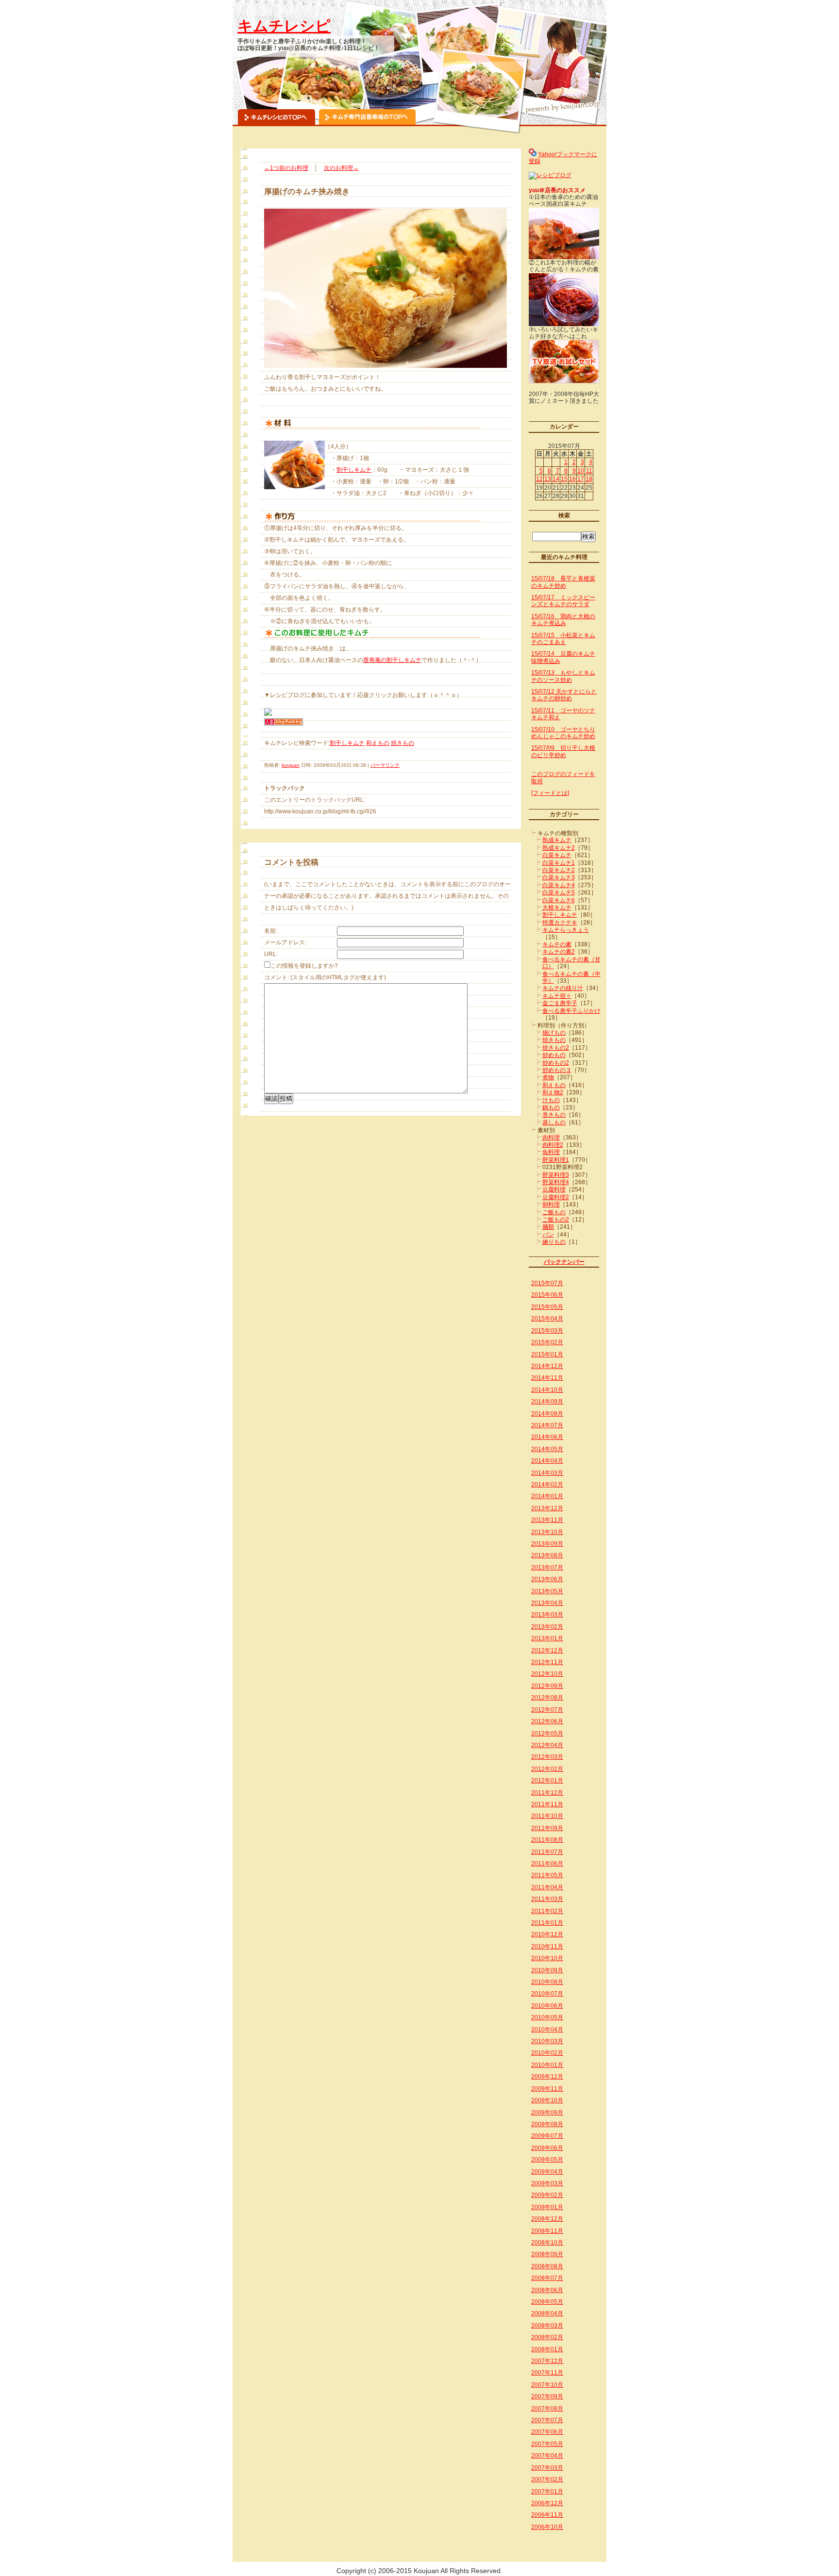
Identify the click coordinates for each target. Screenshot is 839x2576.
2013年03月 (547, 1615)
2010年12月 (547, 1934)
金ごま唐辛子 (560, 1003)
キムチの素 (557, 944)
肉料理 (551, 1138)
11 (589, 471)
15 (564, 479)
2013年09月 (547, 1544)
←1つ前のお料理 (286, 168)
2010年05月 (547, 2017)
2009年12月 (547, 2077)
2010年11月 (547, 1947)
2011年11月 (547, 1804)
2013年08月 (547, 1555)
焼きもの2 (556, 1048)
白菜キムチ (557, 855)
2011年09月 (547, 1828)
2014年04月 (547, 1461)
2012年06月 (547, 1721)
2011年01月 (547, 1923)
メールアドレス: (285, 942)
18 (589, 479)
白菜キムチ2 (559, 870)
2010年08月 (547, 1982)
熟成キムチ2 (559, 848)
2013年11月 (547, 1520)
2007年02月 (547, 2479)
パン (548, 1235)
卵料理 (551, 1205)
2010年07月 (547, 1994)
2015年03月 (547, 1331)
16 (572, 479)
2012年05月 (547, 1734)
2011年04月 (547, 1887)
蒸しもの (554, 1123)
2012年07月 (547, 1710)
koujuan (291, 765)
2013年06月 (547, 1579)
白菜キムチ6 (559, 900)
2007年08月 (547, 2409)
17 (581, 479)
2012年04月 (547, 1745)
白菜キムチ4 (559, 885)
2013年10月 (547, 1532)
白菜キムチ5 (559, 892)
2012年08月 (547, 1698)
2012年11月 (547, 1662)
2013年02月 (547, 1627)
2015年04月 (547, 1319)
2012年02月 (547, 1769)
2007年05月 (547, 2444)
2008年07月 (547, 2278)
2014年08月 (547, 1414)
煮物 (548, 1077)
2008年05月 (547, 2302)
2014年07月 (547, 1425)
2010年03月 (547, 2041)
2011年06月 (547, 1864)
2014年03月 (547, 1473)
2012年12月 (547, 1651)
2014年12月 (547, 1366)
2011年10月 (547, 1816)
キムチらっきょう (566, 930)
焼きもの (403, 743)
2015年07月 (547, 1283)
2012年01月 (547, 1781)
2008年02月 (547, 2337)
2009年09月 (547, 2113)
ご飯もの (554, 1212)
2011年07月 (547, 1852)
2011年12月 (547, 1793)
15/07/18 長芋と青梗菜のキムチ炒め (563, 582)
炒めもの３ (557, 1070)
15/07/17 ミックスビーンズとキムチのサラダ (563, 601)
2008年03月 (547, 2326)
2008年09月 (547, 2254)
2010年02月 (547, 2053)
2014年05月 (547, 1449)
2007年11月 (547, 2373)
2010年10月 (547, 1958)
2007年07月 (547, 2420)
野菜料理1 (556, 1160)
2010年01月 (547, 2065)
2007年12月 (547, 2361)
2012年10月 (547, 1674)
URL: (271, 954)
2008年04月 (547, 2313)
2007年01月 (547, 2492)
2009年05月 (547, 2160)
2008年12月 (547, 2219)
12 (539, 479)
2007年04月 (547, 2456)
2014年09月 (547, 1402)
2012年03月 (547, 1757)
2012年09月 (547, 1686)
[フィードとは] (550, 793)
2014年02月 (547, 1485)
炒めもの (554, 1055)
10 (581, 471)
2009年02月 (547, 2195)
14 (556, 479)
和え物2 (553, 1092)
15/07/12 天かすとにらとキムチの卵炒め (564, 695)
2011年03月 (547, 1899)
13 (548, 479)
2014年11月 (547, 1378)
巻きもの (554, 1115)
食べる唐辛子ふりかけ (571, 1011)
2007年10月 (547, 2385)
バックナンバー (564, 1262)
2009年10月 (547, 2100)
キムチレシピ (284, 26)
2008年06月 (547, 2290)
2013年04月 (547, 1603)
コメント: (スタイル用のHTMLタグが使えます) (325, 977)
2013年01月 (547, 1638)
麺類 (548, 1227)
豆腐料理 (554, 1189)
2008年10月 (547, 2243)
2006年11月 (547, 2515)
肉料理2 (553, 1145)
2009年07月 (547, 2136)
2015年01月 (547, 1354)
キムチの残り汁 (563, 988)
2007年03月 (547, 2468)
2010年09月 (547, 1970)
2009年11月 (547, 2089)
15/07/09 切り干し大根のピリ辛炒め (563, 751)
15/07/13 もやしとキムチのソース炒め (563, 676)
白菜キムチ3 (559, 877)
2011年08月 (547, 1840)
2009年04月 (547, 2172)
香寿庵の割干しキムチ (392, 660)
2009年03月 (547, 2183)
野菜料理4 (556, 1182)
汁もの (551, 1100)
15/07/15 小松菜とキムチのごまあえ (563, 639)
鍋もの (551, 1107)
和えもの (378, 743)
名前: (271, 931)
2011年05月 (547, 1875)
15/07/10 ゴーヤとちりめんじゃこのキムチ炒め (563, 733)
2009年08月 (547, 2124)
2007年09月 (547, 2396)
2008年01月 (547, 2349)
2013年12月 (547, 1508)
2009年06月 (547, 2148)
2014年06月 (547, 1437)
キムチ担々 (557, 996)
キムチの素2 (559, 952)
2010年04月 (547, 2030)
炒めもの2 (556, 1063)
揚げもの (554, 1033)
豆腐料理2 (556, 1197)
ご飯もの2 (556, 1220)
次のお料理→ (341, 168)
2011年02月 (547, 1911)
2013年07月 (547, 1568)
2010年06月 (547, 2006)
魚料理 (551, 1152)
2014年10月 (547, 1390)
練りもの (554, 1242)
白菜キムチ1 (559, 863)
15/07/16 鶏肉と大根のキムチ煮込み (563, 620)
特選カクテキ (560, 923)
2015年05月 (547, 1307)
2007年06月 (547, 2432)
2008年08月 (547, 2266)
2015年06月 (547, 1295)
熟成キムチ (557, 840)
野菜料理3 (556, 1175)
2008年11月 (547, 2231)
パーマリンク (385, 765)
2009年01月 (547, 2207)
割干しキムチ (354, 470)
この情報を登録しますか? (304, 966)
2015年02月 (547, 1342)
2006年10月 (547, 2527)
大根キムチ (557, 908)
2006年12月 (547, 2503)
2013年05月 (547, 1591)
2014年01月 (547, 1496)
